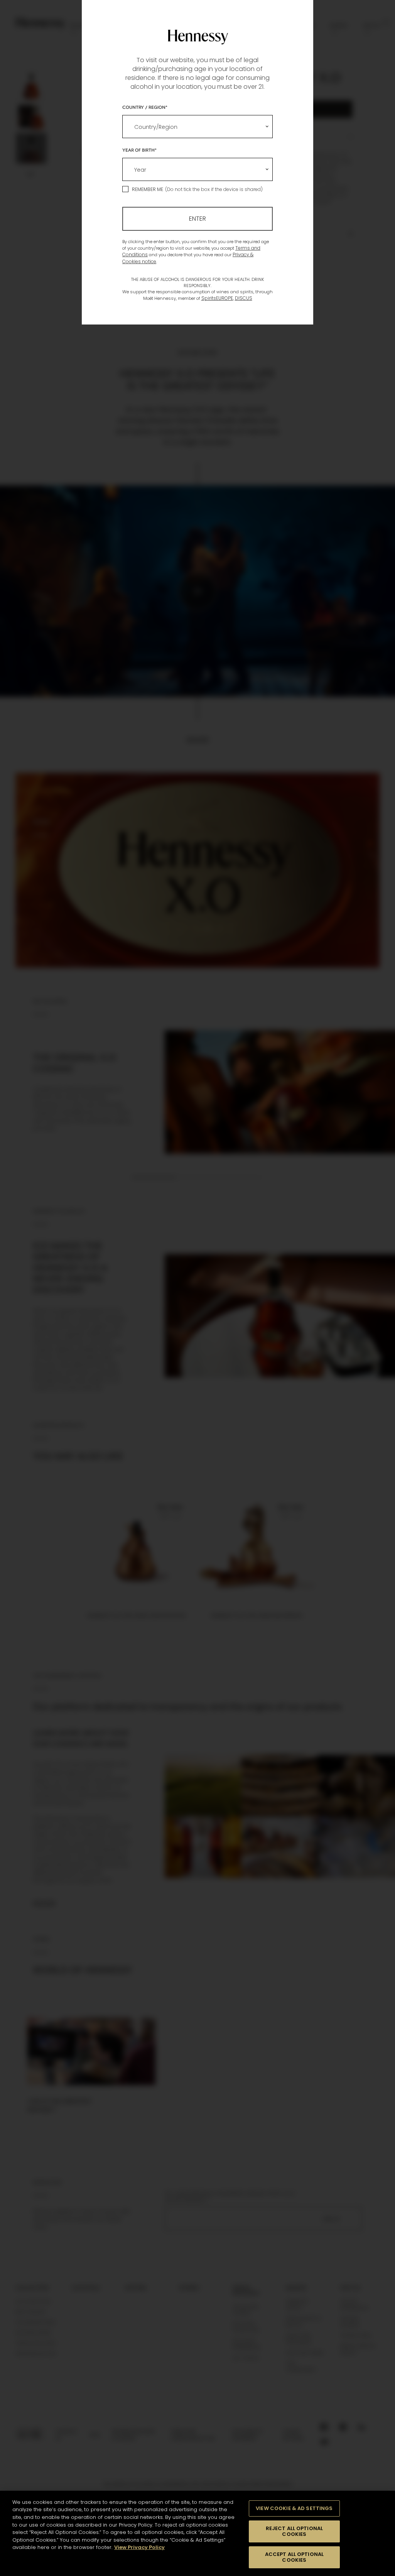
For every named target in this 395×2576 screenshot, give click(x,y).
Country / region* (145, 107)
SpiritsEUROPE (217, 298)
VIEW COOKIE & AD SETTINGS (294, 2508)
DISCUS (244, 298)
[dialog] (197, 1288)
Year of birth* (139, 150)
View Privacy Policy (139, 2547)
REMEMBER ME (148, 189)
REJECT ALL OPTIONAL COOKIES (294, 2531)
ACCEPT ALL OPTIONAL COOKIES (294, 2557)
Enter (197, 219)
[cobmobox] (197, 127)
